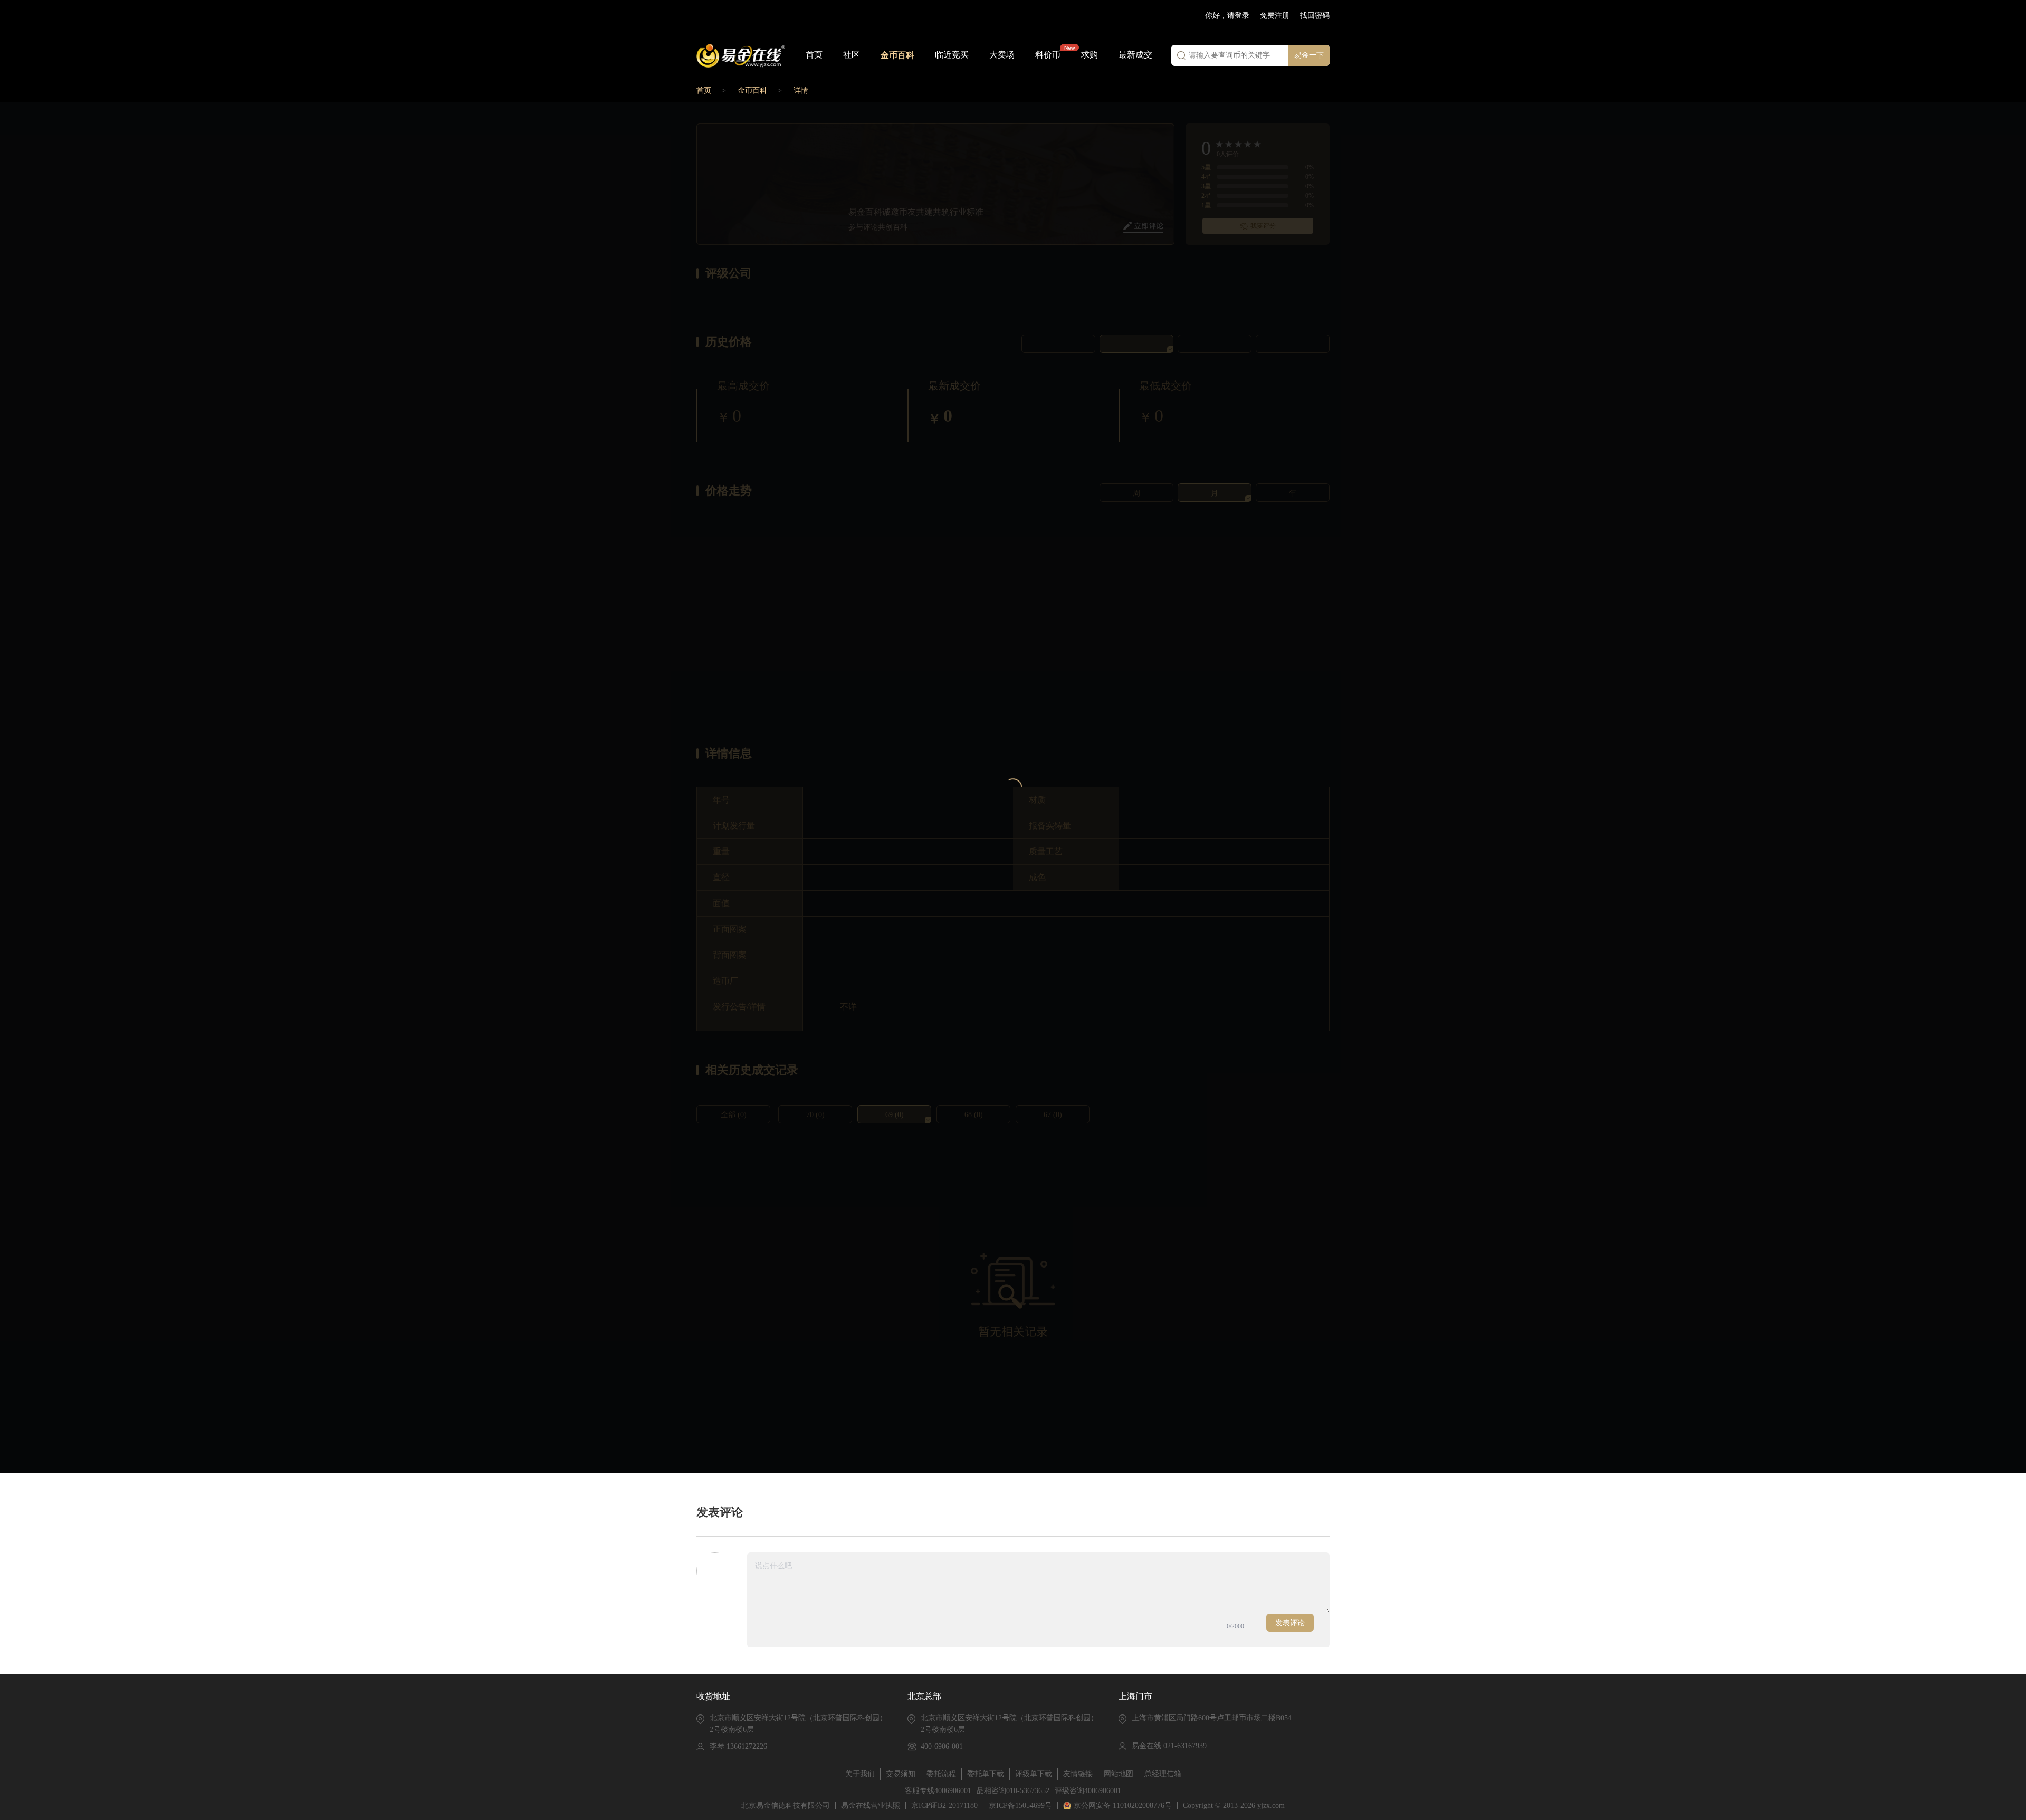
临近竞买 (952, 55)
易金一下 (1309, 55)
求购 (1090, 55)
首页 (814, 55)
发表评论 (1290, 1623)
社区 (852, 55)
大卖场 (1002, 55)
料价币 (1048, 55)
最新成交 (1135, 55)
